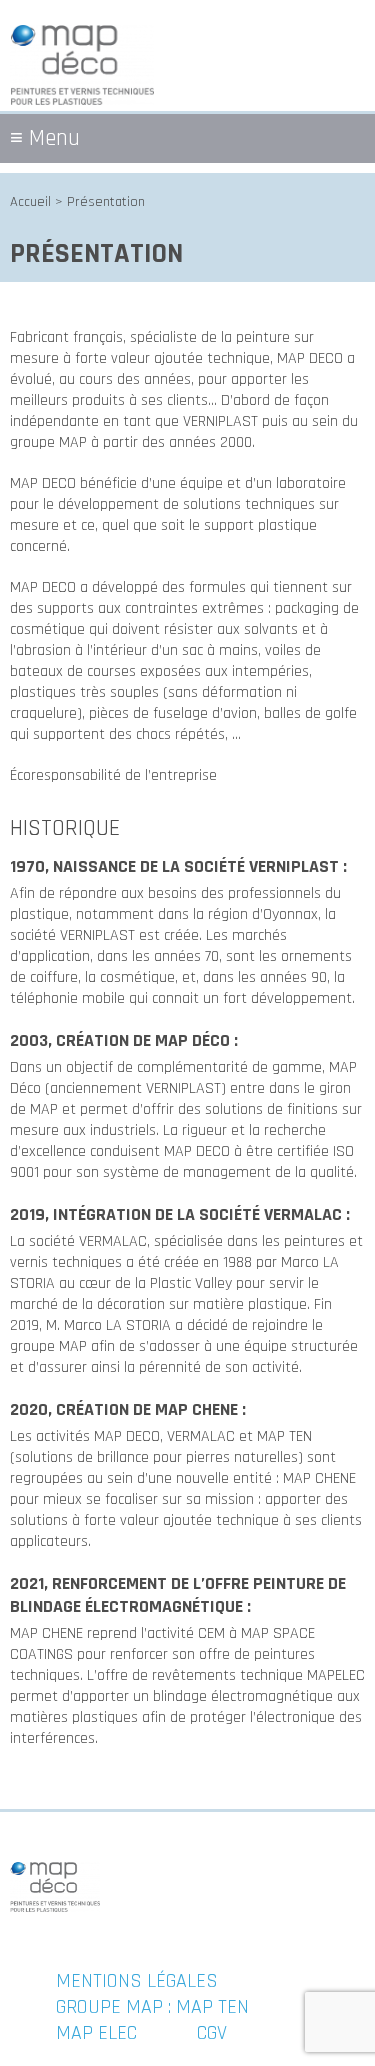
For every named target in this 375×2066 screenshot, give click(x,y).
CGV (212, 2033)
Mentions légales (137, 1981)
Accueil (30, 202)
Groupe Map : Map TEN (152, 2007)
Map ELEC (96, 2033)
